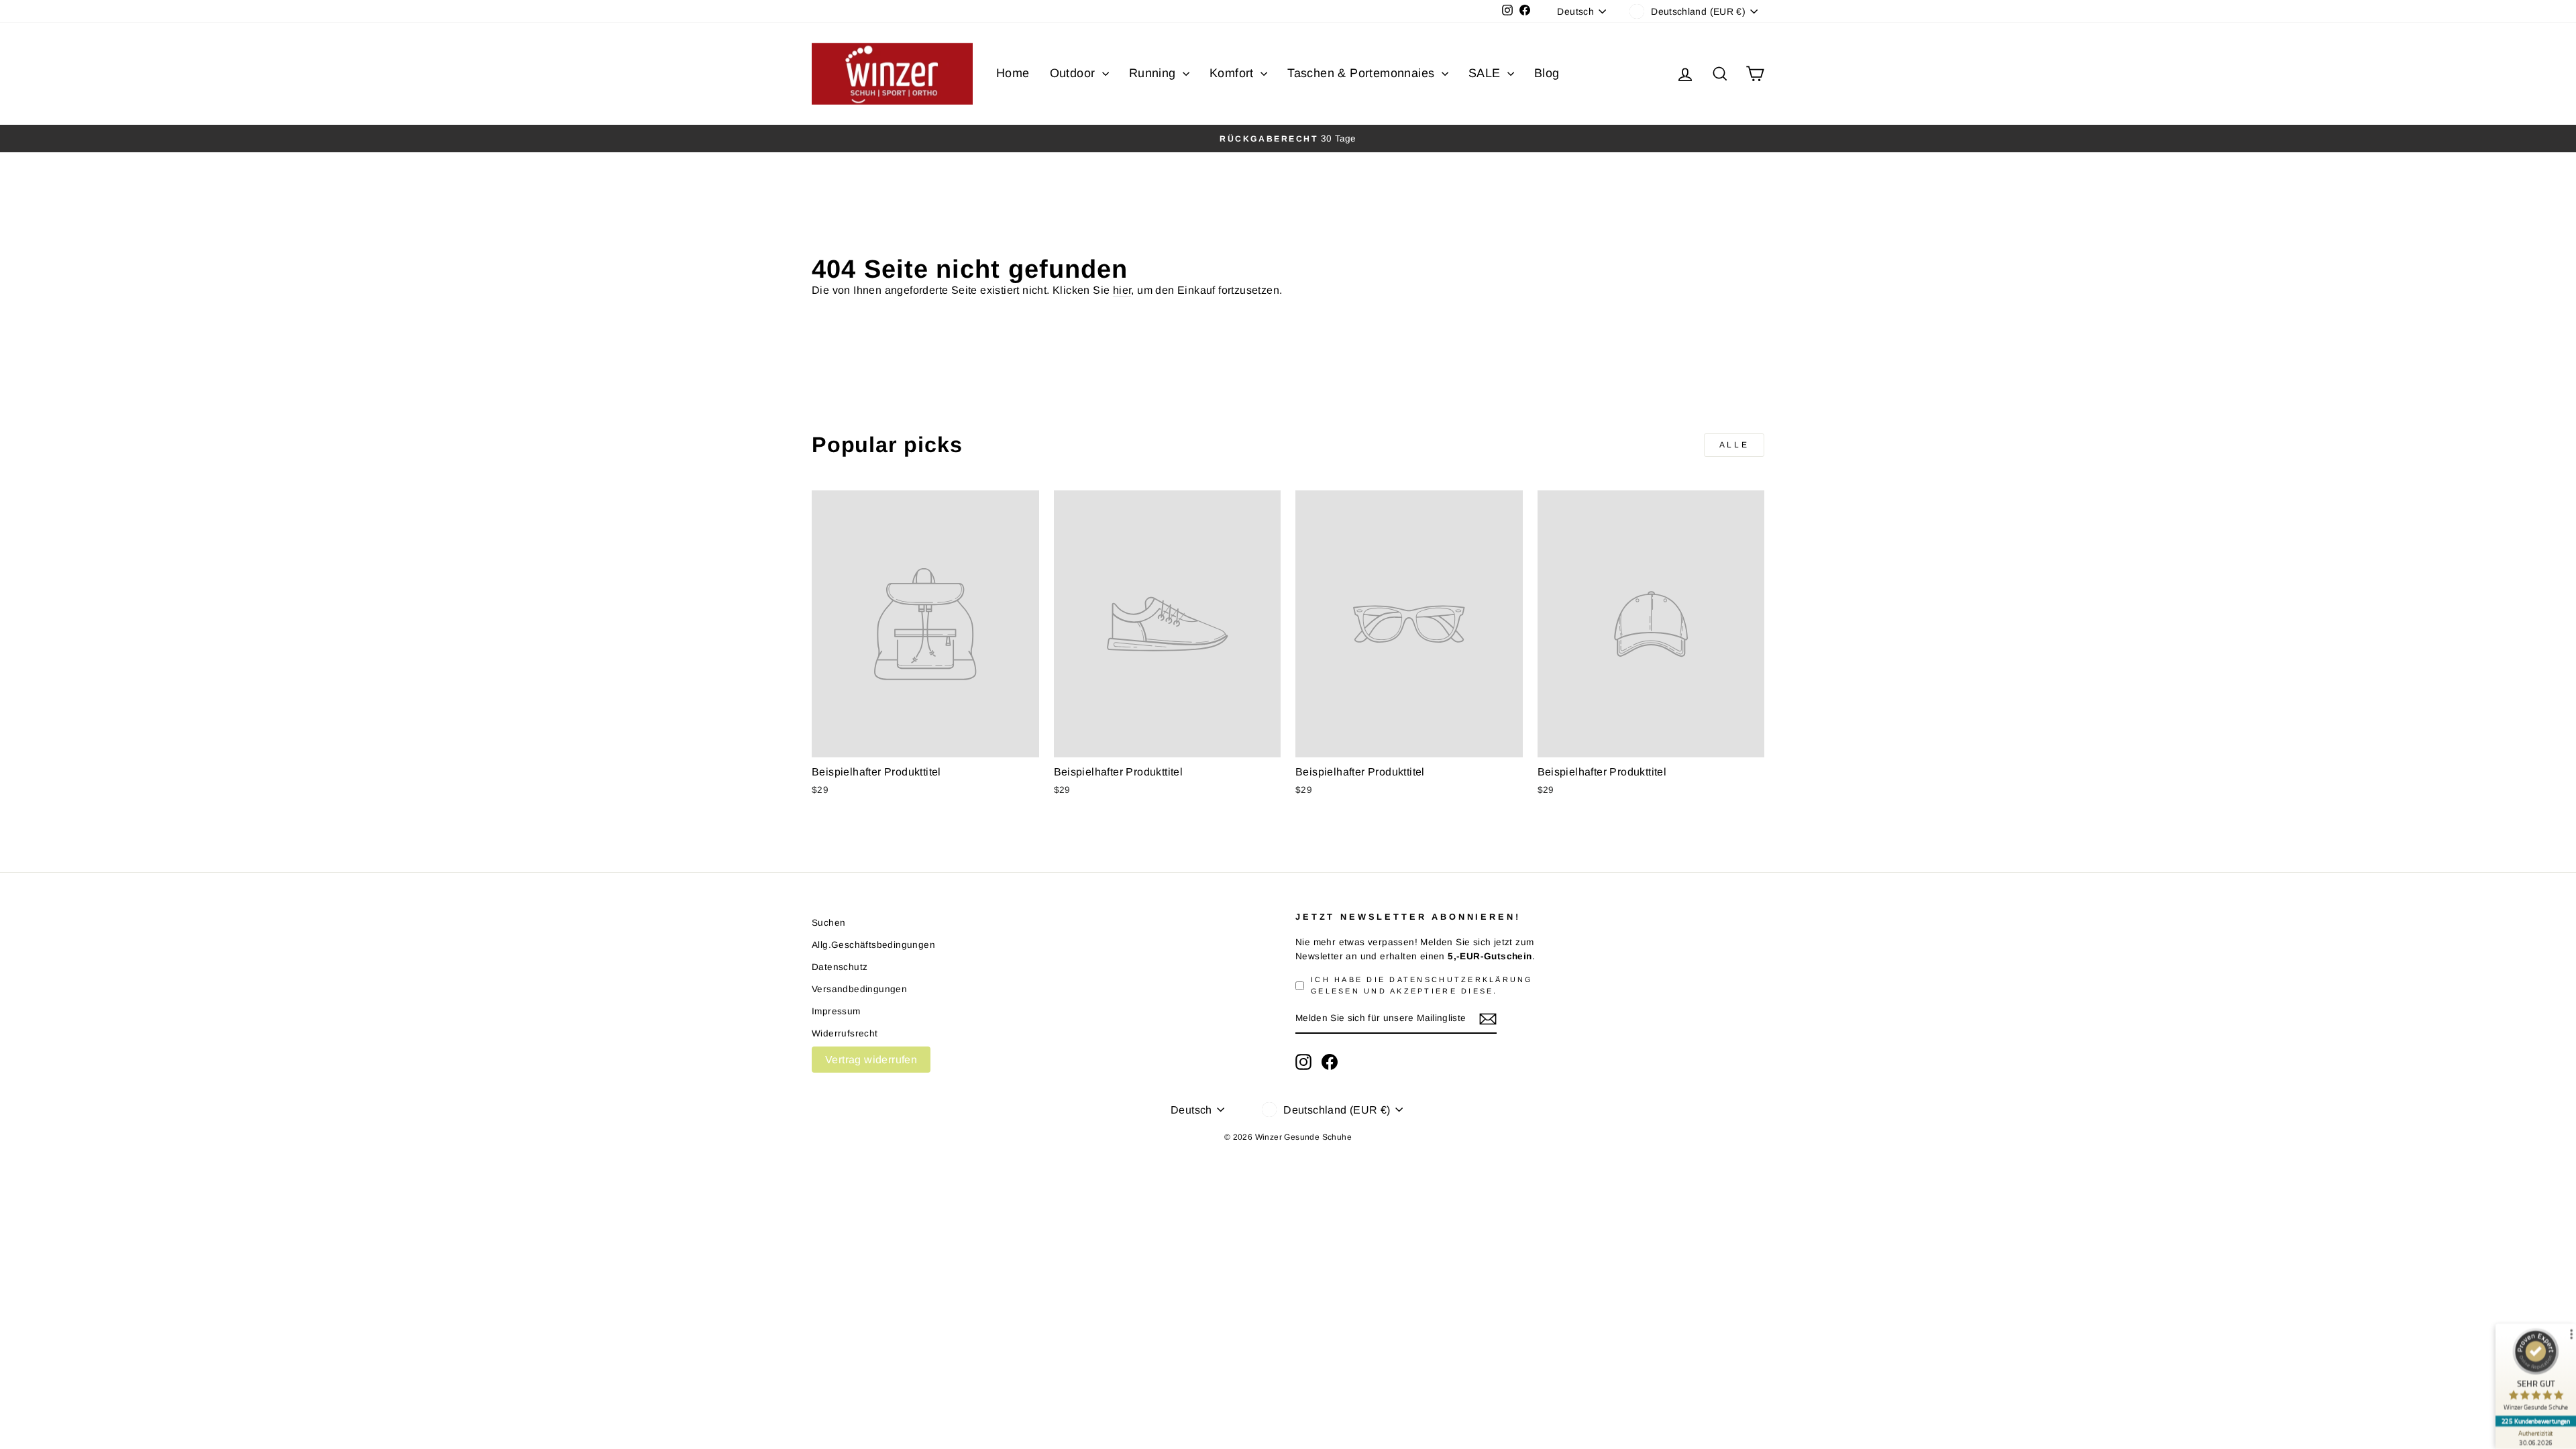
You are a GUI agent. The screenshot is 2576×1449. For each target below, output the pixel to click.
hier (1122, 290)
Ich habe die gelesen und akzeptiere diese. (1422, 985)
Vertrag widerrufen (871, 1060)
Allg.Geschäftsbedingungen (873, 945)
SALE (1486, 73)
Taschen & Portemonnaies (1363, 73)
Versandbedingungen (859, 989)
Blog (1547, 73)
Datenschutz (840, 967)
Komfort (1233, 73)
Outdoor (1074, 73)
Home (1013, 73)
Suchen (828, 923)
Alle (1734, 445)
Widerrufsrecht (845, 1033)
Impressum (836, 1011)
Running (1154, 73)
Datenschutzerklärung (1461, 979)
